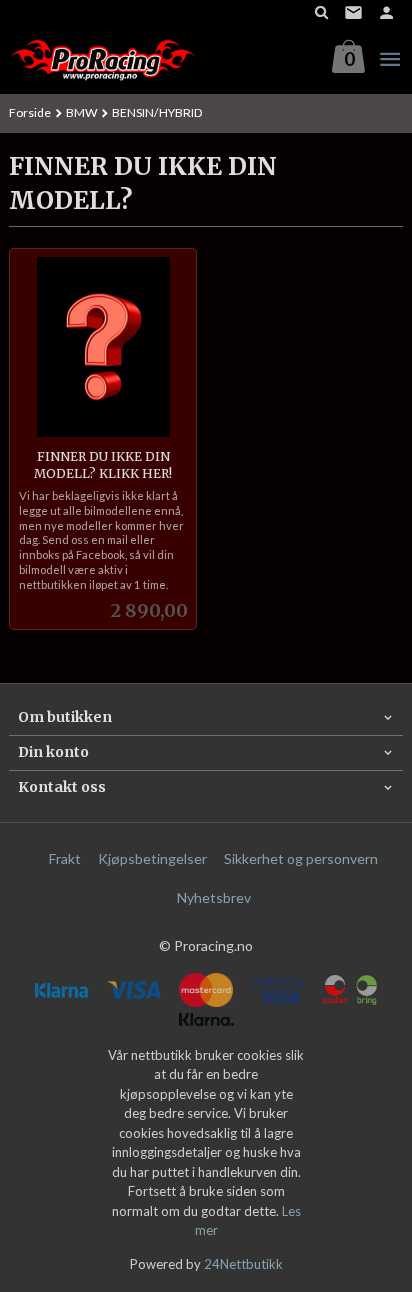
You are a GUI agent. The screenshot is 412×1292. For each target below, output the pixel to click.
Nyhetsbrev (214, 897)
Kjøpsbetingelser (152, 858)
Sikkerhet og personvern (301, 858)
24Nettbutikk (243, 1264)
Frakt (65, 858)
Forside (30, 112)
